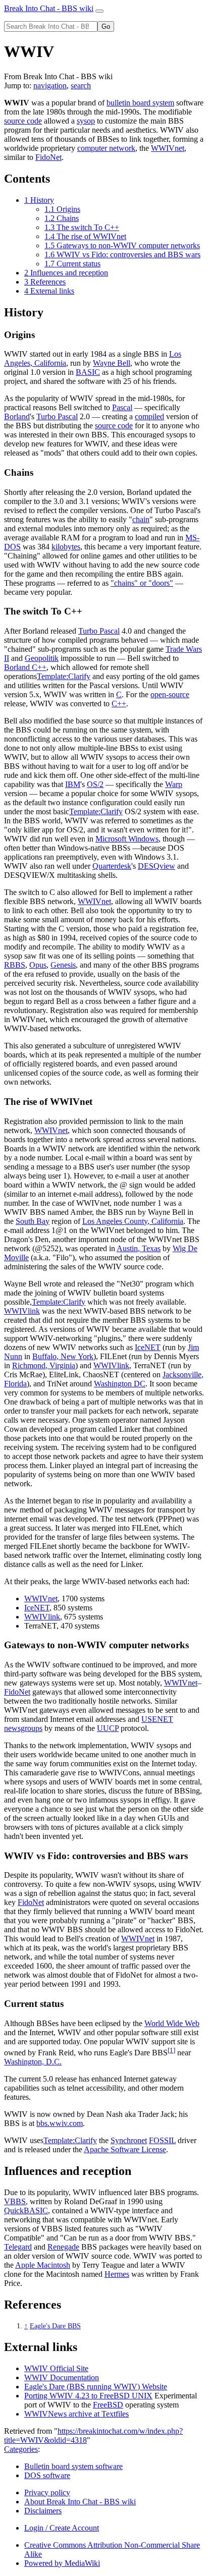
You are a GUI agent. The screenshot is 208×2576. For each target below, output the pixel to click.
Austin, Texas (139, 1248)
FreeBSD (108, 2405)
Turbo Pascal (57, 416)
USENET (157, 1719)
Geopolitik (42, 658)
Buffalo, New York (63, 1356)
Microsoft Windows (127, 839)
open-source (170, 694)
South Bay (33, 1221)
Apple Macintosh (43, 2265)
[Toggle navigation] (99, 11)
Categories (21, 2449)
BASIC (88, 372)
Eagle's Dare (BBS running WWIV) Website (96, 2387)
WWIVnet (168, 148)
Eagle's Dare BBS (55, 2326)
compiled (149, 416)
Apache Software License (125, 2149)
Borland (17, 416)
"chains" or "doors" (142, 583)
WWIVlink (22, 1311)
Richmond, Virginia (44, 1365)
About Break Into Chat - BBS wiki (80, 2502)
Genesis (63, 965)
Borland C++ (25, 667)
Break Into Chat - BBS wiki (49, 8)
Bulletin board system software (73, 2466)
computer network (106, 148)
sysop (86, 121)
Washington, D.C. (33, 2062)
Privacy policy (47, 2493)
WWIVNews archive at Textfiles (76, 2414)
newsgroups (23, 1728)
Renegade (63, 2247)
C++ (119, 704)
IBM (73, 784)
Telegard (18, 2247)
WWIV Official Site (56, 2368)
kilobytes (66, 547)
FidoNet (48, 157)
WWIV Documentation (62, 2377)
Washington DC (120, 1384)
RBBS (15, 965)
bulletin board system (140, 103)
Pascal (122, 407)
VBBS (15, 2201)
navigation (50, 86)
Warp (174, 784)
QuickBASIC (26, 2210)
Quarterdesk (112, 866)
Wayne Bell (112, 363)
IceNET (148, 1347)
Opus (38, 965)
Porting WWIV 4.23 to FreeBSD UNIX (88, 2396)
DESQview (157, 866)
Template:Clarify (64, 676)
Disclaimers (43, 2511)
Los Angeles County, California (133, 1221)
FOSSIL (162, 2140)
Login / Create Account (62, 2528)
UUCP (108, 1728)
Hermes (117, 2274)
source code (23, 121)
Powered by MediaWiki (62, 2563)
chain (141, 519)
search (81, 86)
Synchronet (129, 2140)
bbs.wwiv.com (60, 2123)
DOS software (47, 2475)
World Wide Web (172, 2023)
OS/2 (95, 784)
